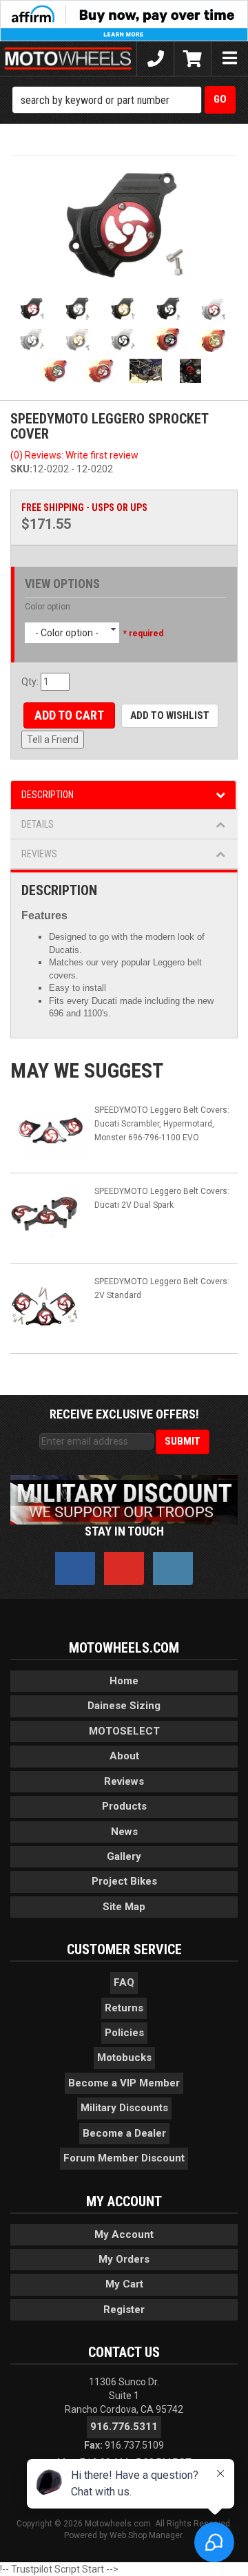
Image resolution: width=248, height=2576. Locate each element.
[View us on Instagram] (173, 1569)
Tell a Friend (53, 740)
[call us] (155, 59)
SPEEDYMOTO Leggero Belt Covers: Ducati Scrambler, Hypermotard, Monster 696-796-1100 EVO (162, 1124)
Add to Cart (69, 715)
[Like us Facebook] (75, 1569)
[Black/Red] (124, 226)
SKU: (21, 469)
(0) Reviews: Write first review (74, 455)
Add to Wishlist (170, 715)
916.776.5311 (124, 2427)
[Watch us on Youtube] (124, 1569)
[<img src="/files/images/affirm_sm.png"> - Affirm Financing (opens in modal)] (124, 20)
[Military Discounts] (124, 1499)
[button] (124, 100)
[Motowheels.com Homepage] (68, 59)
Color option (48, 607)
